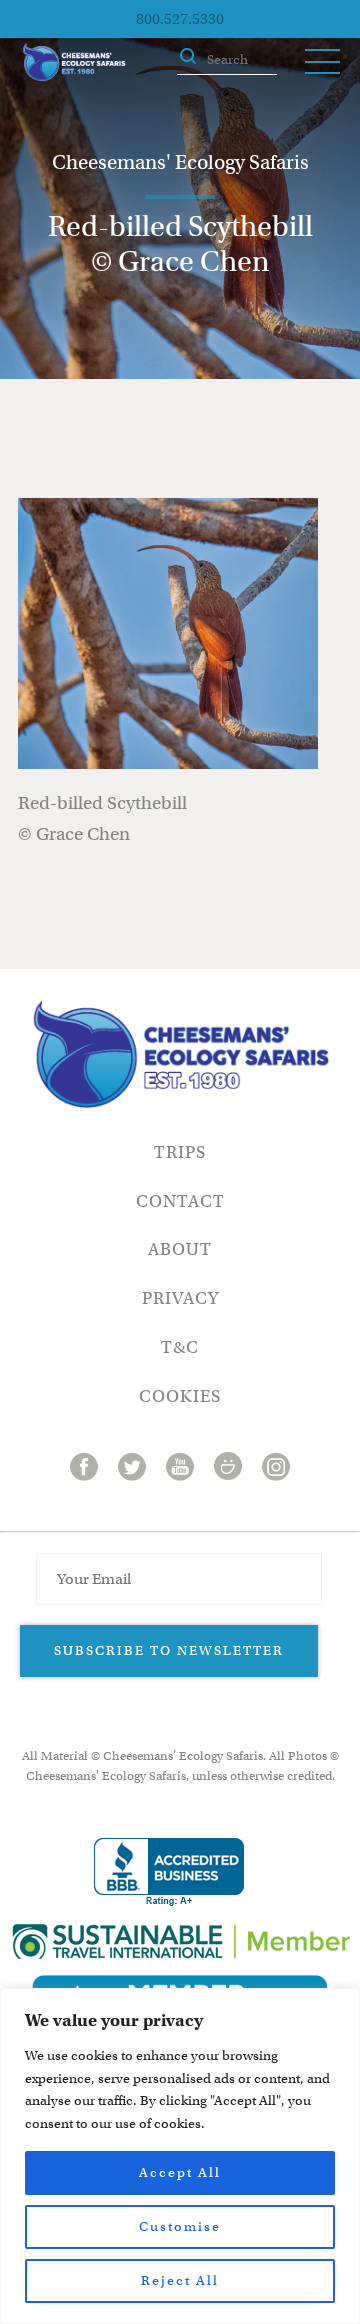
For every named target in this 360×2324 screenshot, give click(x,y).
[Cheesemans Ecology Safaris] (74, 62)
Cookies (180, 1396)
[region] (180, 2156)
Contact (180, 1201)
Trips (180, 1152)
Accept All (180, 2172)
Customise (180, 2226)
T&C (180, 1347)
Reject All (180, 2280)
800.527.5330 (180, 19)
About (180, 1249)
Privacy (180, 1298)
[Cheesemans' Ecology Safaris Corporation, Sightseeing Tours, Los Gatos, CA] (169, 1872)
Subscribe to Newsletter (169, 1650)
